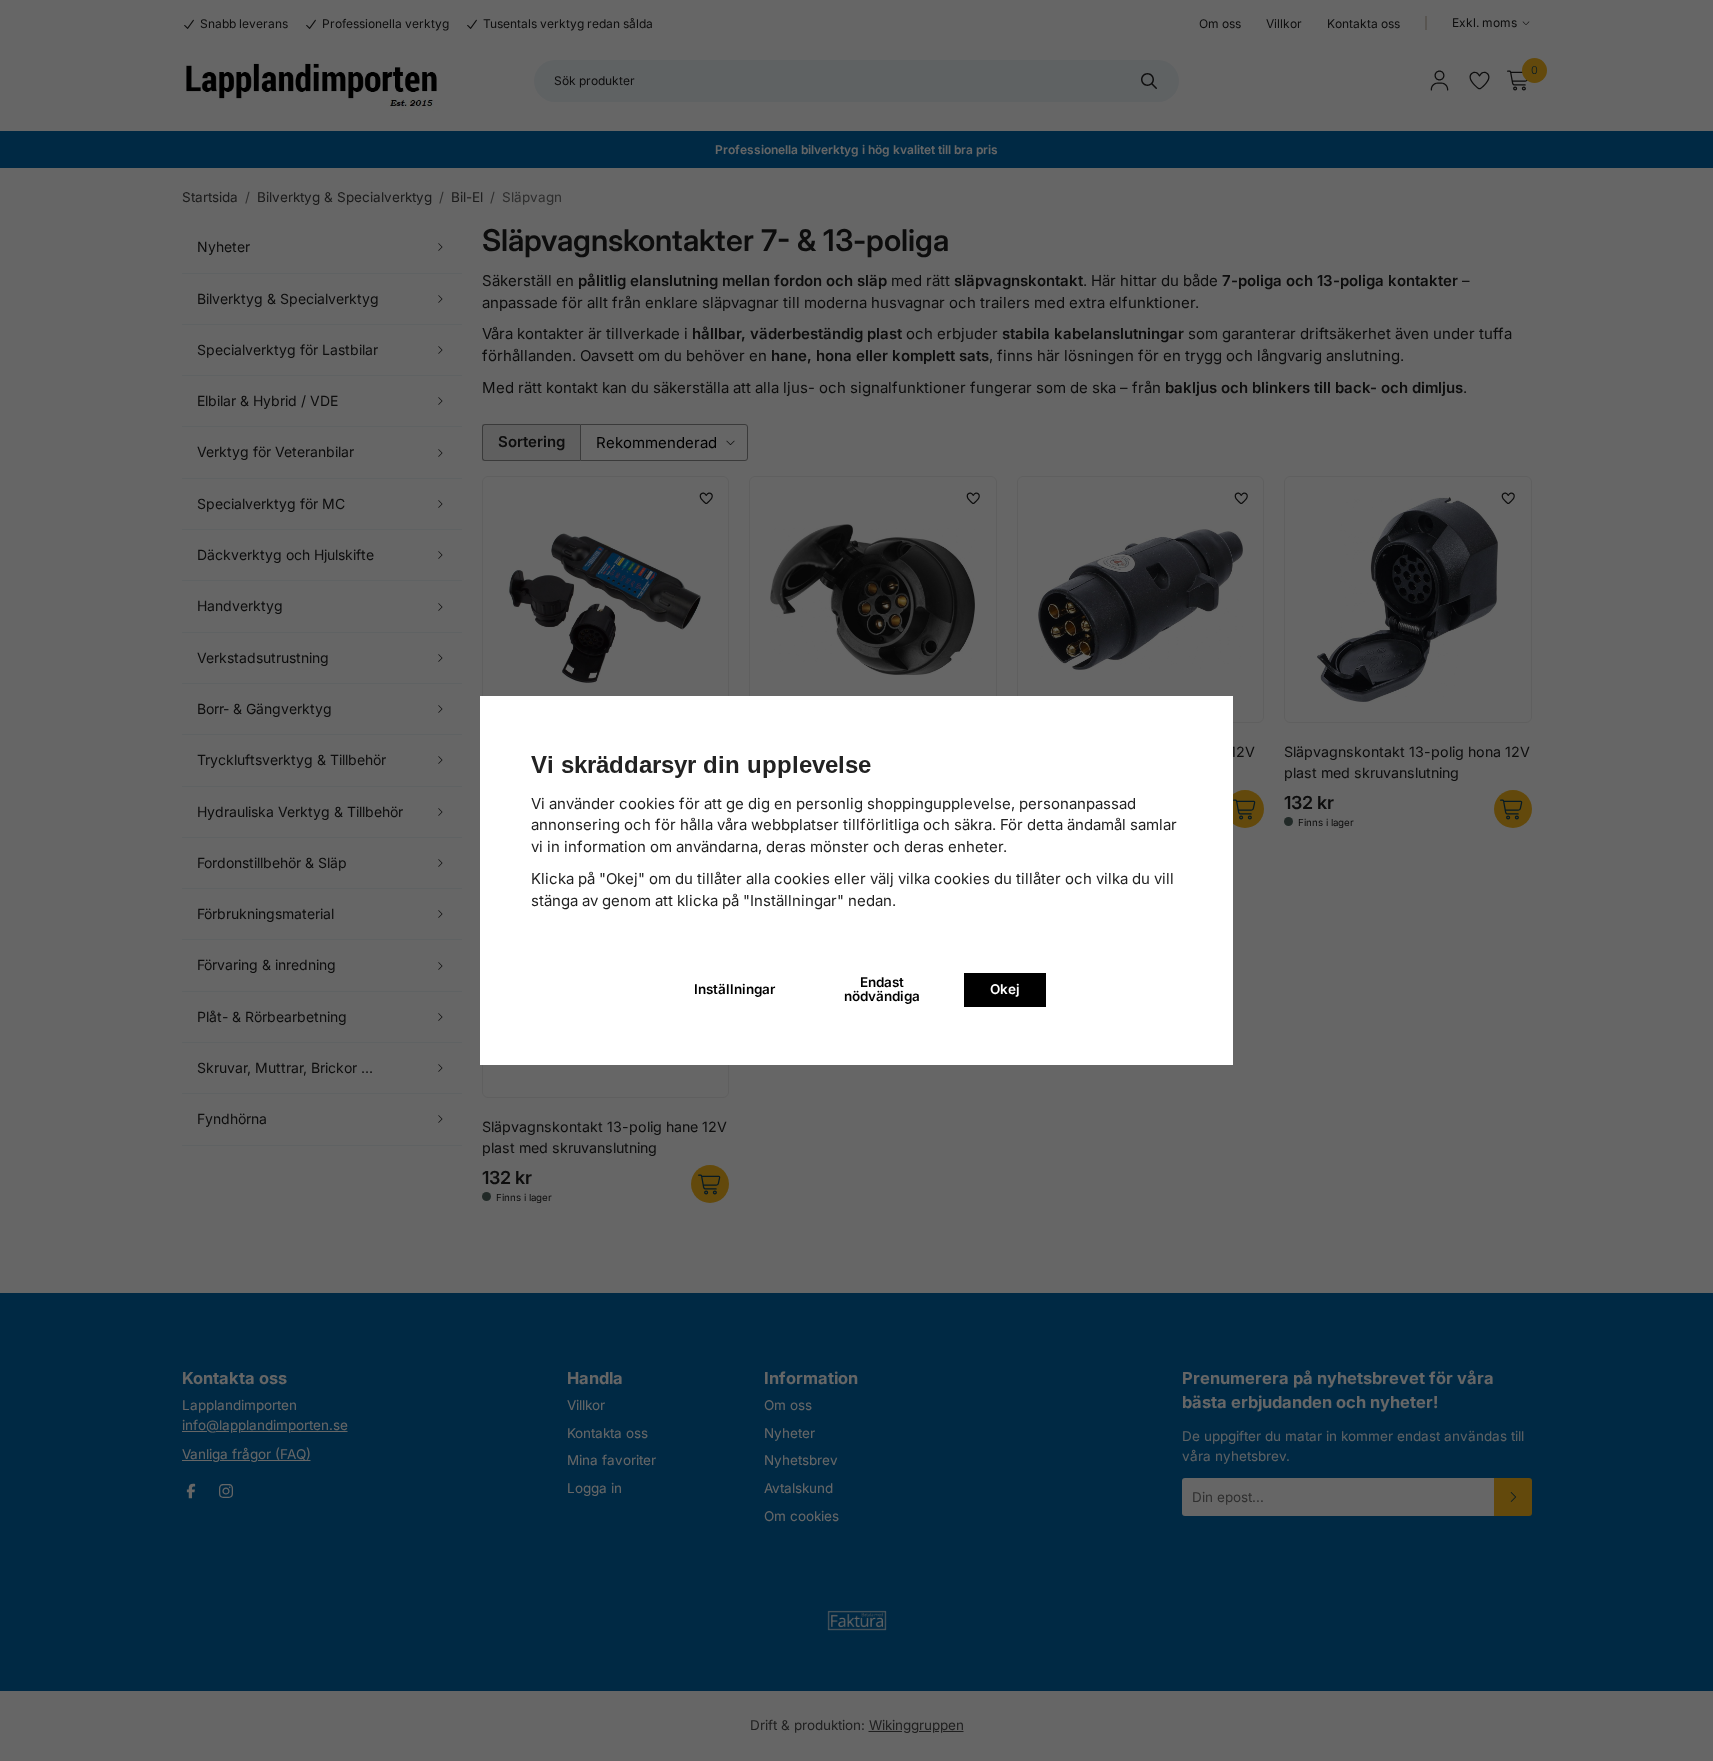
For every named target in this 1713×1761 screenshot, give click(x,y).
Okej (1005, 989)
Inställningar (734, 989)
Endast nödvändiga (882, 989)
